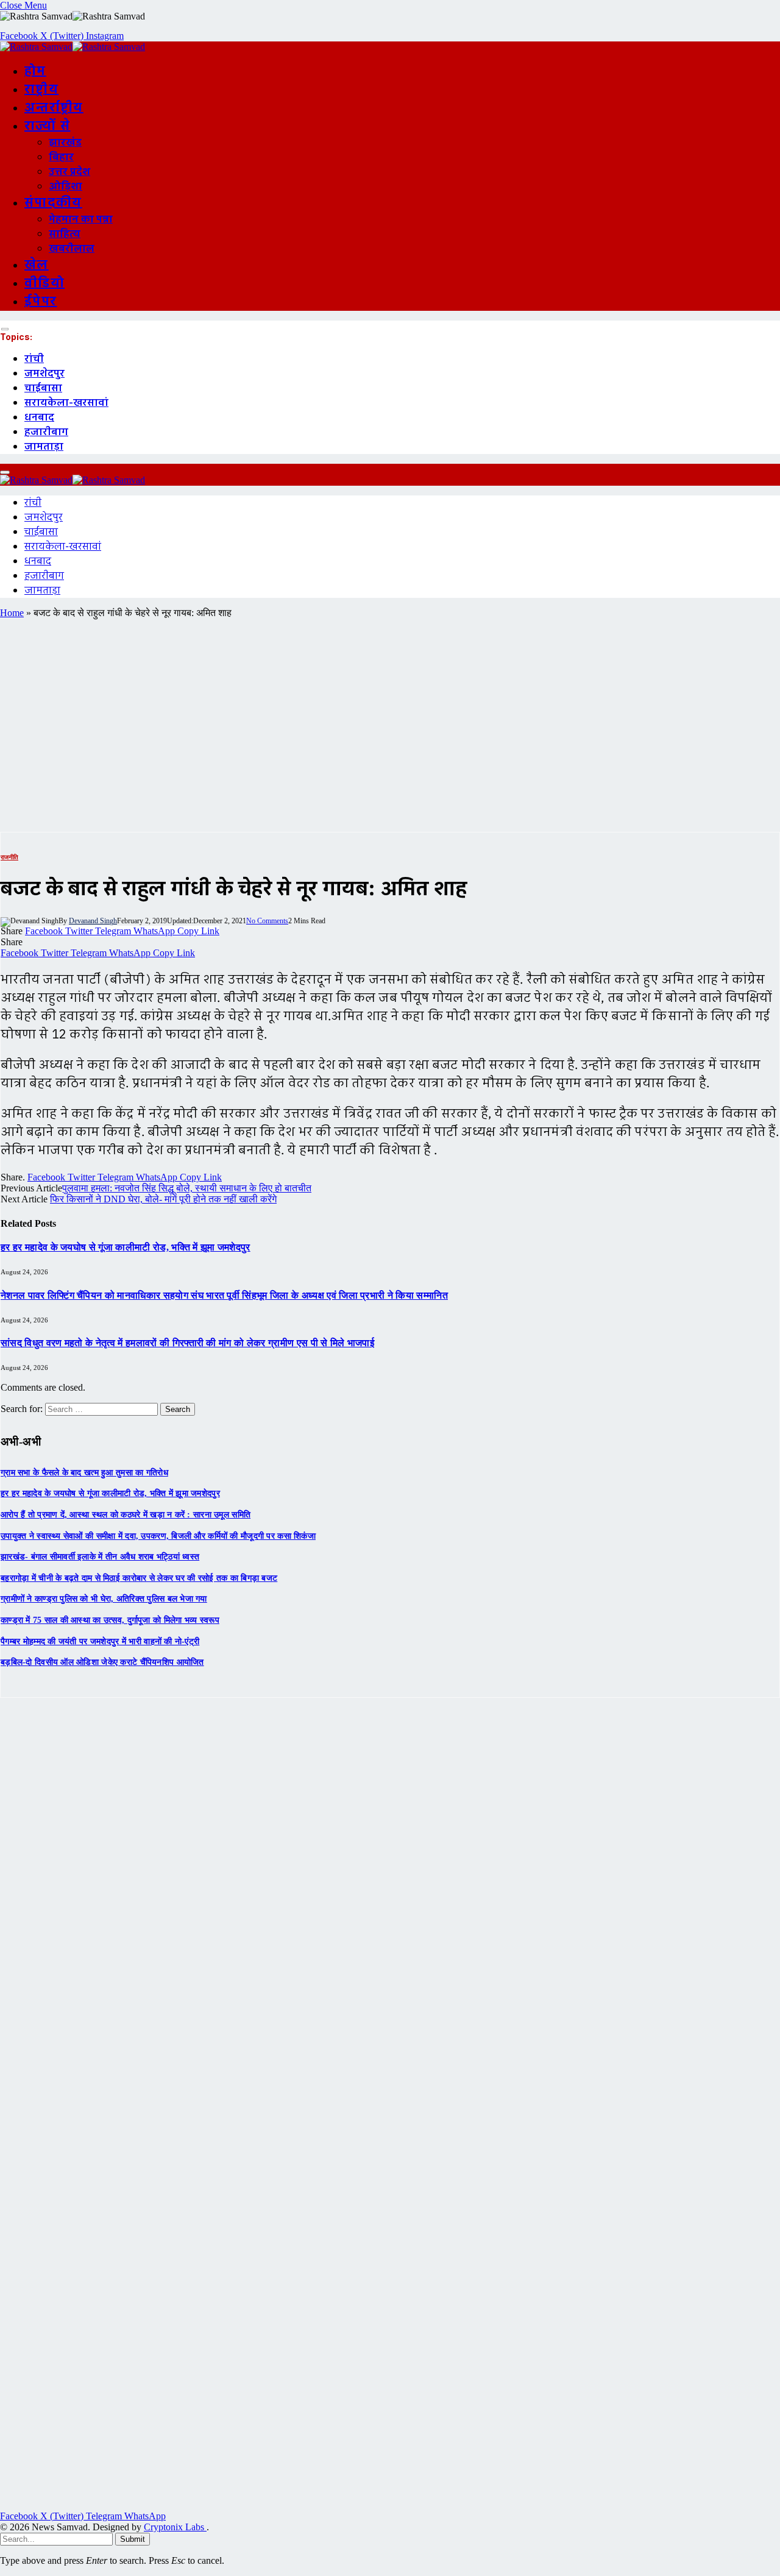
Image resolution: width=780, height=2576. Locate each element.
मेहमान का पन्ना (81, 219)
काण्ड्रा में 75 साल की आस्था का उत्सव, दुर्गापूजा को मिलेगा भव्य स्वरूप (110, 1620)
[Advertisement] (390, 725)
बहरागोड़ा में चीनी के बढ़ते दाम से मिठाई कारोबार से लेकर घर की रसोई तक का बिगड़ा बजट (139, 1578)
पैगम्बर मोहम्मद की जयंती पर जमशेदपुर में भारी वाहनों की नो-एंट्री (100, 1641)
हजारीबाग (46, 432)
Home (12, 613)
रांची (34, 359)
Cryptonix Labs (175, 2527)
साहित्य (65, 234)
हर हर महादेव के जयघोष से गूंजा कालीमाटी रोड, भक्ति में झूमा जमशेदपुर (126, 1247)
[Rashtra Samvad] (73, 47)
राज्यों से (47, 126)
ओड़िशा (66, 186)
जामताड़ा (44, 447)
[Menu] (5, 329)
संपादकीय (53, 203)
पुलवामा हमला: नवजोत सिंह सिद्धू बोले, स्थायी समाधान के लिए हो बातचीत (187, 1188)
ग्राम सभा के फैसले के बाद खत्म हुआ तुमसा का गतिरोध (84, 1473)
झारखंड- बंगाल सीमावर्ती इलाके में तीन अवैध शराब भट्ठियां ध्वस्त (100, 1557)
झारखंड (65, 143)
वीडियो (44, 283)
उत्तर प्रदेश (69, 172)
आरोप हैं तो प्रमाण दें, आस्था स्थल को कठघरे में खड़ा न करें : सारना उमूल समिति (126, 1515)
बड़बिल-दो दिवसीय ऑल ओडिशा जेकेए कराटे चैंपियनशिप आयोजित (102, 1662)
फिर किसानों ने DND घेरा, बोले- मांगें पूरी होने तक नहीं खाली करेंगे (163, 1199)
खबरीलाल (72, 249)
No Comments (267, 921)
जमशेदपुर (44, 374)
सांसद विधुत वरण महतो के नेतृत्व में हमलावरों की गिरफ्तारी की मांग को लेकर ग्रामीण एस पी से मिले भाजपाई (187, 1343)
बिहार (61, 157)
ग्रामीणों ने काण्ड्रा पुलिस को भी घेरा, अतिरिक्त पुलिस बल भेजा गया (104, 1599)
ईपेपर (41, 302)
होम (35, 71)
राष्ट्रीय (41, 90)
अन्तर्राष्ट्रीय (54, 108)
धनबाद (39, 417)
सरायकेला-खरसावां (66, 403)
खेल (37, 265)
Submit (133, 2539)
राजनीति (9, 857)
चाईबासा (43, 388)
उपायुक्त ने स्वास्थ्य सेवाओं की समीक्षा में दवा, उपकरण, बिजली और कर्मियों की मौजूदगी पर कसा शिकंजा (158, 1536)
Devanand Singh (93, 921)
